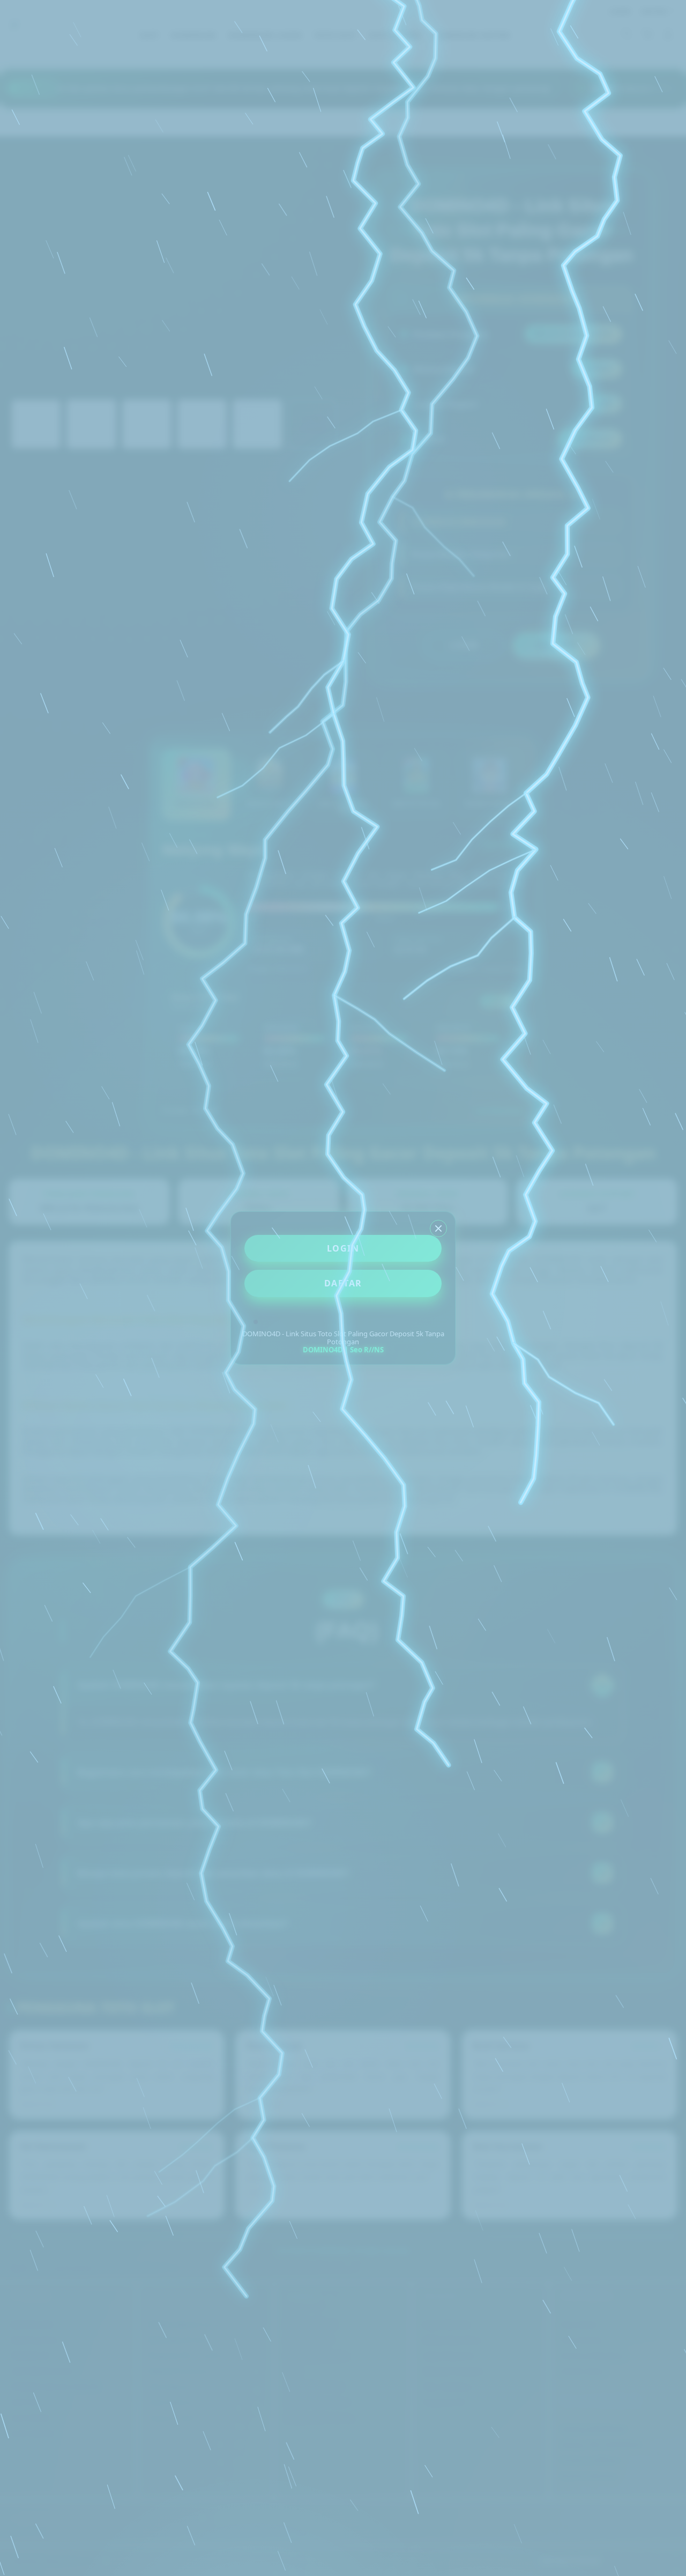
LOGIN (343, 1248)
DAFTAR (343, 1283)
